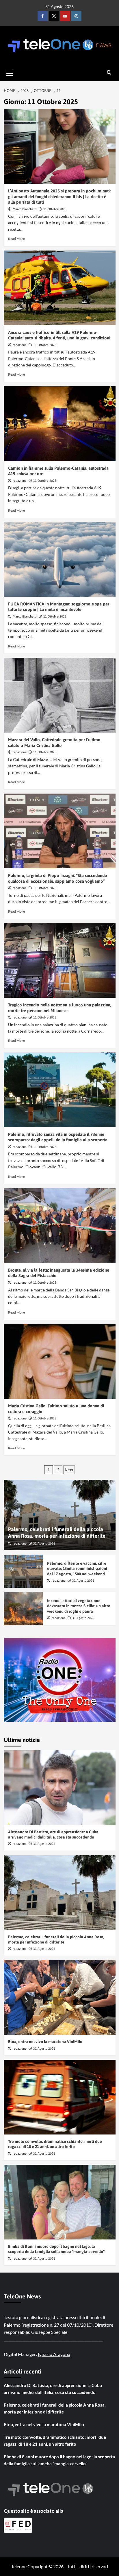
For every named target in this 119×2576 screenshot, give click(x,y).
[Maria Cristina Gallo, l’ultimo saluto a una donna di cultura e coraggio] (60, 1361)
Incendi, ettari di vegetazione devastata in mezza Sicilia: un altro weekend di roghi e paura (79, 1606)
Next (69, 1470)
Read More (16, 239)
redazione (20, 345)
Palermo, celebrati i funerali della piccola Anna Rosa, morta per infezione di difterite (55, 2408)
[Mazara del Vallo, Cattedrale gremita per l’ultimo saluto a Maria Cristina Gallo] (60, 695)
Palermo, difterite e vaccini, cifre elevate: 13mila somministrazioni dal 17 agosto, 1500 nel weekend (77, 1568)
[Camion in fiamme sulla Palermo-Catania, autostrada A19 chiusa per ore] (60, 424)
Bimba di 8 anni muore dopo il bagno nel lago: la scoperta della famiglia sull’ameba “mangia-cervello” (59, 2460)
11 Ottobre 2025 (55, 209)
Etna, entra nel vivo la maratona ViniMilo (45, 2042)
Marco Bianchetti (25, 209)
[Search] (109, 73)
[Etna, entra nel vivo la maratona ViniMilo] (60, 1997)
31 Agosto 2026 (44, 1543)
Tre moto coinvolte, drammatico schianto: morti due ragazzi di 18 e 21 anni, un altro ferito (55, 2441)
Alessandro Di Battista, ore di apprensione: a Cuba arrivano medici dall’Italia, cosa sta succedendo (53, 2389)
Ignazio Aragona (54, 2354)
